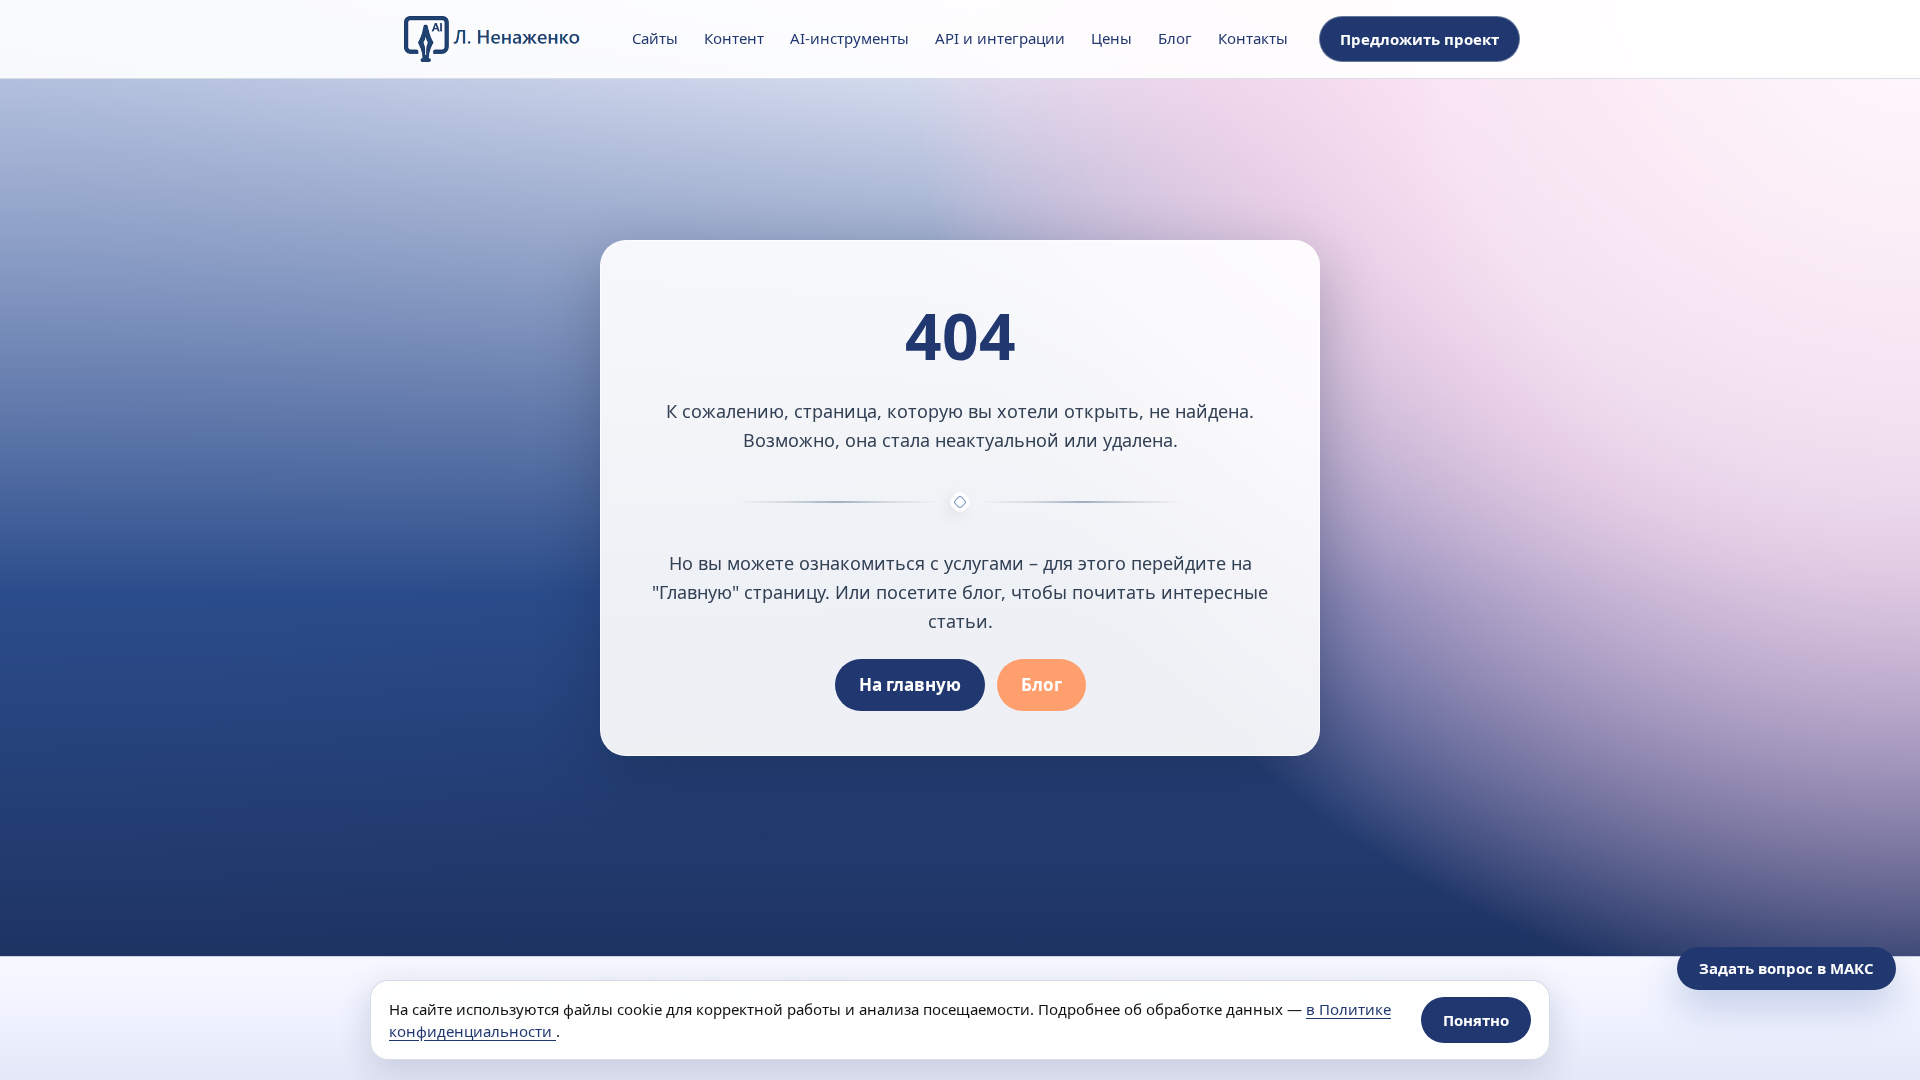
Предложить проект (1419, 39)
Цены (1111, 38)
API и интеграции (1000, 38)
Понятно (1476, 1020)
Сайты (655, 38)
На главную (910, 684)
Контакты (1253, 38)
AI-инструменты (849, 38)
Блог (1175, 38)
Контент (734, 38)
